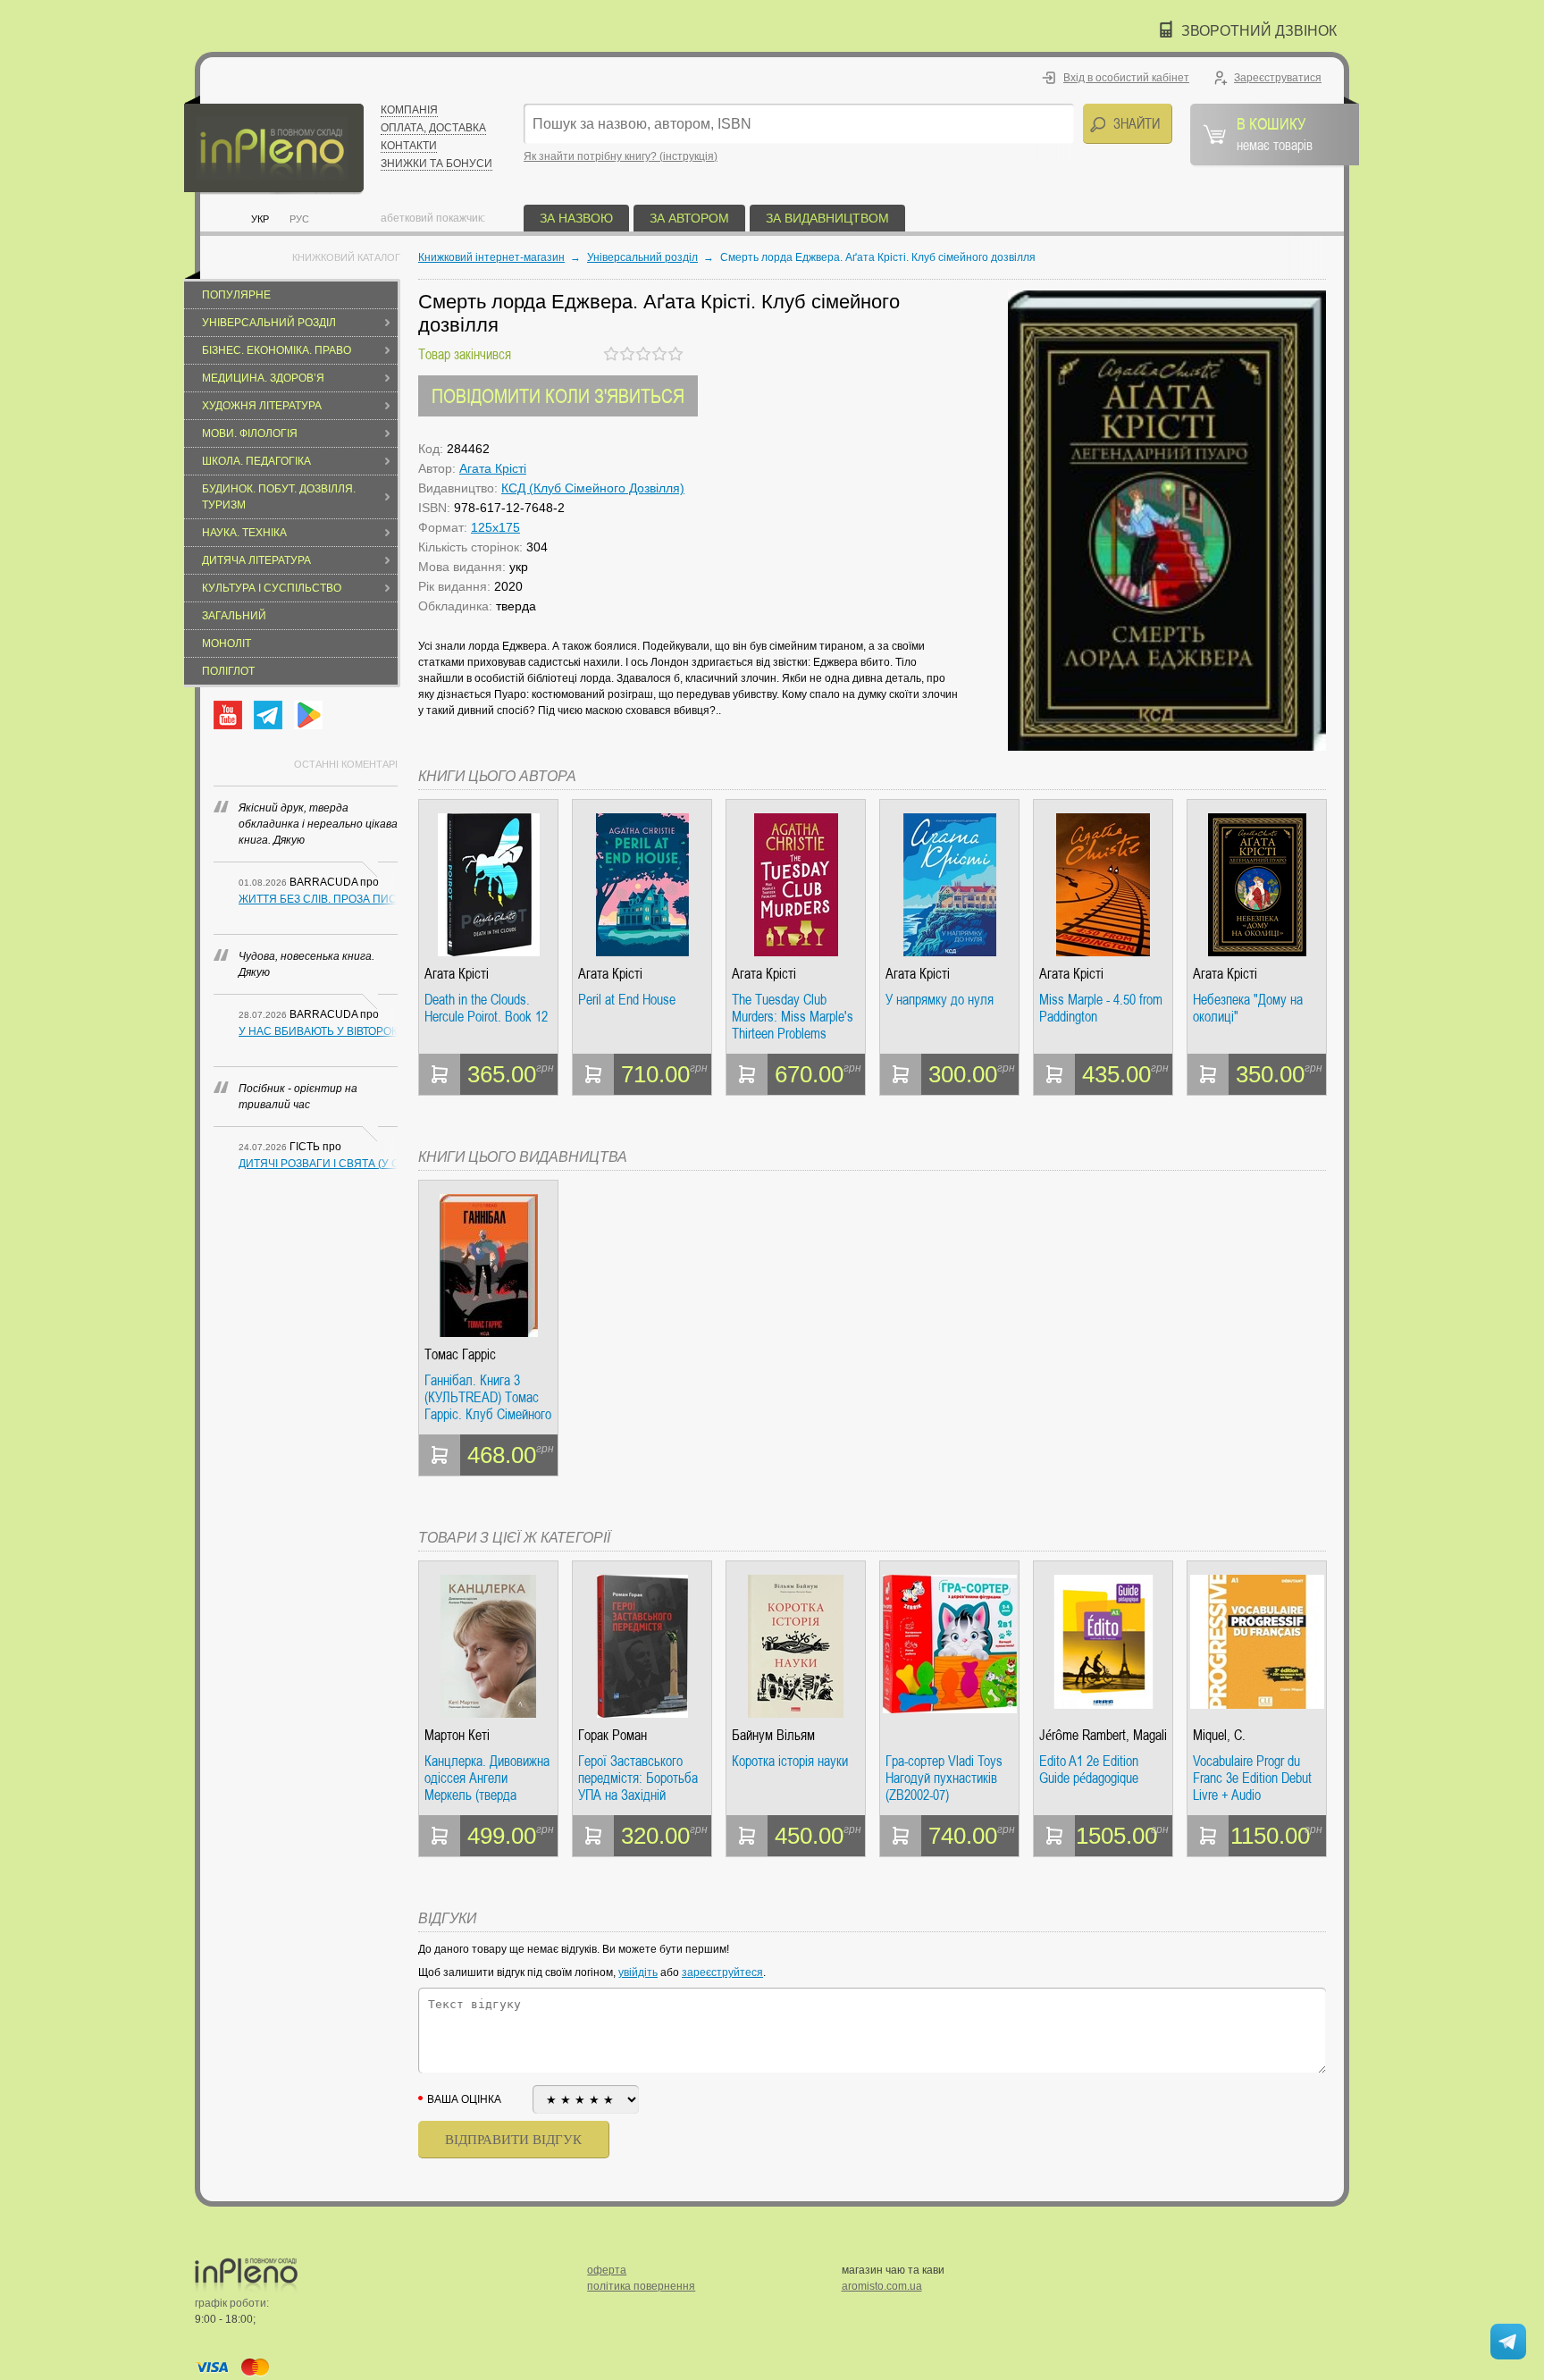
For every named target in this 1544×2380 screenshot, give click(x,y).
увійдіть (638, 1972)
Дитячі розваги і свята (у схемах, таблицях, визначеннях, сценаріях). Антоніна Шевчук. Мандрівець (318, 1164)
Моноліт (227, 643)
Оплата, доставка (433, 128)
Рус (299, 219)
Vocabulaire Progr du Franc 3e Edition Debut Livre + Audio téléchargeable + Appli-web (1252, 1778)
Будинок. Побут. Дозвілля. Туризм (279, 497)
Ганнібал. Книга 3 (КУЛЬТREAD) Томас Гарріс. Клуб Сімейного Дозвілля (488, 1397)
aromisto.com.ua (882, 2286)
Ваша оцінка (464, 2099)
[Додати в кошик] (440, 1074)
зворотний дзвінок (1259, 31)
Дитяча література (256, 560)
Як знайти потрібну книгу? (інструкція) (621, 156)
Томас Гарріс (460, 1354)
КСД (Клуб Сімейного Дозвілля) (593, 488)
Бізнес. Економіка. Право (277, 350)
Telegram (268, 715)
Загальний (234, 616)
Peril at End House (627, 1000)
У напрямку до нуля (940, 1000)
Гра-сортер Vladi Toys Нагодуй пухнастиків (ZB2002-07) (944, 1778)
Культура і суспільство (272, 588)
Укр (260, 219)
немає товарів (1275, 133)
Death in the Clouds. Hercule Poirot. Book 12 (486, 1009)
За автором (689, 218)
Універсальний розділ (269, 323)
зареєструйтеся (722, 1972)
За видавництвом (827, 218)
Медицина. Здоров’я (263, 378)
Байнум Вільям (773, 1735)
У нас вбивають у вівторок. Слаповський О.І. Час (318, 1031)
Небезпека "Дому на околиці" (1248, 1009)
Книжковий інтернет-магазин (491, 257)
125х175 (495, 527)
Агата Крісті (493, 468)
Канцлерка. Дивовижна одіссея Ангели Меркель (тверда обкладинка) (487, 1778)
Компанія (409, 110)
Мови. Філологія (250, 433)
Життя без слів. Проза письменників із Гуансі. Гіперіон (318, 899)
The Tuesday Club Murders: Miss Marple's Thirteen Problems (793, 1017)
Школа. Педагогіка (256, 461)
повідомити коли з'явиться (558, 395)
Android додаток (308, 715)
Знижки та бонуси (436, 164)
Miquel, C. (1219, 1735)
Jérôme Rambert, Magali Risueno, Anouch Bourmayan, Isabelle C (1103, 1735)
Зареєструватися (1278, 78)
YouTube (228, 715)
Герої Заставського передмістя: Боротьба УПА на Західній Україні (638, 1778)
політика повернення (641, 2286)
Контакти (409, 146)
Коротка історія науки (790, 1762)
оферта (607, 2270)
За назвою (576, 218)
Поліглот (228, 671)
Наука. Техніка (244, 533)
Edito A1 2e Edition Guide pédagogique (1089, 1770)
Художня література (262, 406)
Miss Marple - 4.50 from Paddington (1101, 1009)
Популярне (236, 295)
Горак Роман (613, 1735)
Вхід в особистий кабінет (1126, 78)
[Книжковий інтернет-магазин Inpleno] (274, 145)
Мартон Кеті (457, 1735)
